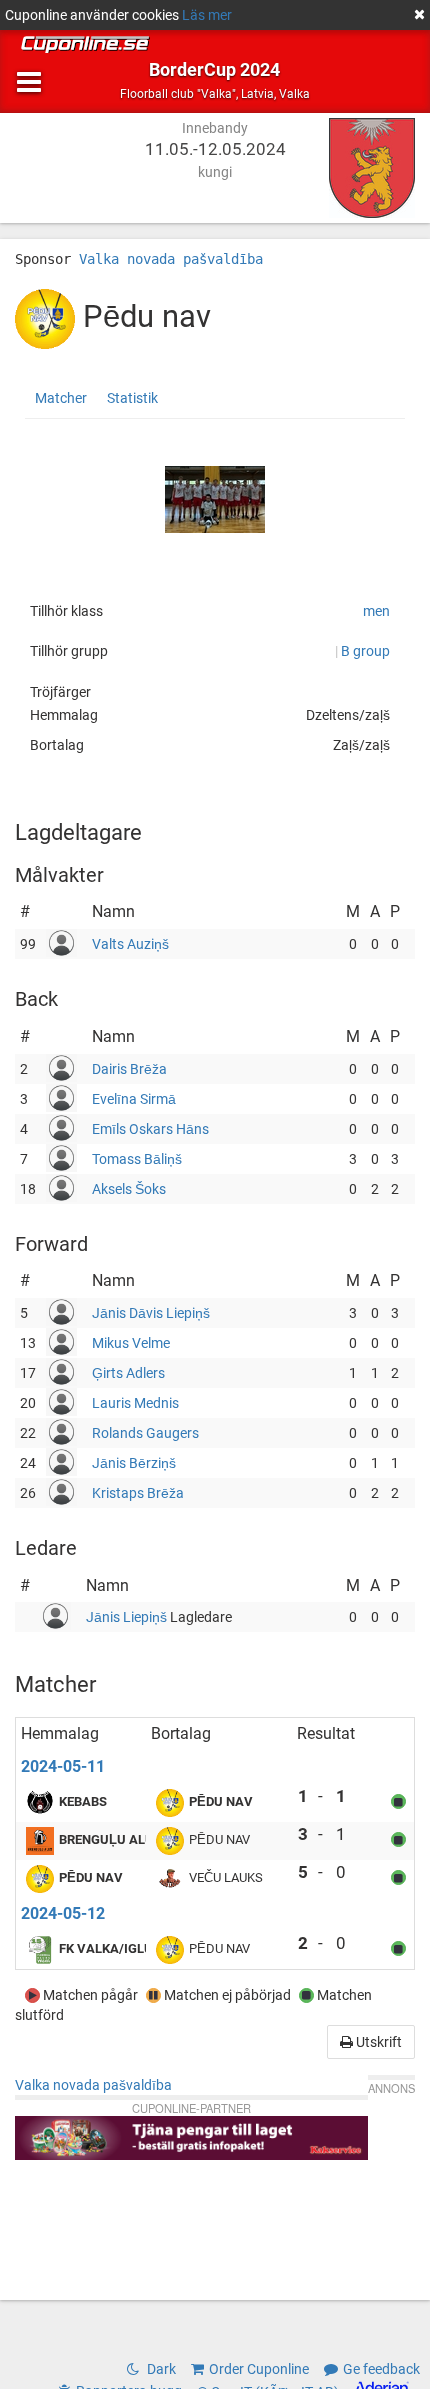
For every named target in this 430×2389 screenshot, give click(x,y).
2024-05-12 (63, 1913)
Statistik (132, 398)
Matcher (61, 398)
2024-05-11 (63, 1766)
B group (365, 651)
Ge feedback (381, 2369)
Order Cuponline (259, 2369)
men (376, 611)
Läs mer (207, 15)
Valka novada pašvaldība (171, 259)
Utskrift (377, 2042)
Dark (160, 2369)
